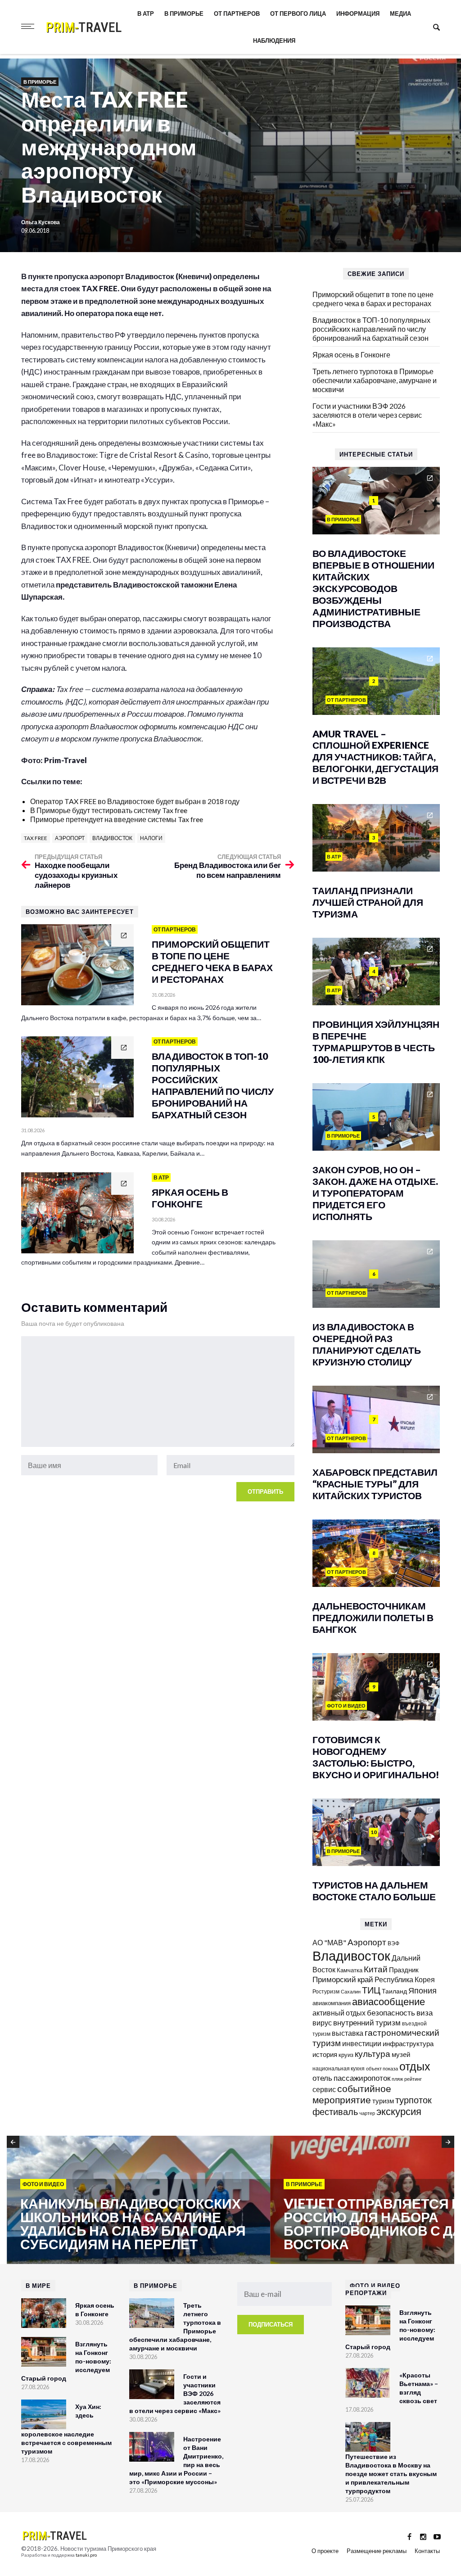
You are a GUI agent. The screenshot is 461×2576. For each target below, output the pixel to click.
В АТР (146, 14)
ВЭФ (393, 1943)
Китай (376, 1969)
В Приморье (184, 14)
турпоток (414, 2100)
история (325, 2054)
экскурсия (399, 2111)
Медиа (400, 14)
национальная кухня (339, 2068)
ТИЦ (371, 1990)
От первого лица (298, 14)
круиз (346, 2055)
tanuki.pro (86, 2555)
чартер (367, 2113)
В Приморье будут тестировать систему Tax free (109, 810)
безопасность (391, 2013)
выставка (348, 2033)
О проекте (325, 2551)
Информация (358, 14)
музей (401, 2054)
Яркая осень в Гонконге (351, 355)
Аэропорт (70, 838)
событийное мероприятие (352, 2094)
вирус (322, 2022)
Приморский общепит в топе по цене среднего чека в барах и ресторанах (373, 299)
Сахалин (351, 1991)
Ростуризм (326, 1991)
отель (322, 2078)
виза (425, 2013)
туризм (383, 2101)
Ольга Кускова (41, 222)
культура (373, 2054)
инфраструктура (408, 2043)
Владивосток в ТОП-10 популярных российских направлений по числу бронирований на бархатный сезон (371, 329)
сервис (324, 2089)
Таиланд (394, 1991)
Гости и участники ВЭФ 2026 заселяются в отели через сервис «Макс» (367, 415)
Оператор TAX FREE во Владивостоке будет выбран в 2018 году (135, 801)
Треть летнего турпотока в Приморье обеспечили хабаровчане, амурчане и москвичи (375, 380)
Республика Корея (405, 1979)
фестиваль (335, 2111)
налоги (151, 838)
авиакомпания (332, 2003)
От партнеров (237, 14)
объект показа (382, 2068)
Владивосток (112, 838)
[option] (138, 2201)
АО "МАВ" (329, 1942)
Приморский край (343, 1979)
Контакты (427, 2551)
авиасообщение (389, 2002)
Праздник (404, 1970)
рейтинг (413, 2079)
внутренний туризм (367, 2022)
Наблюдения (274, 41)
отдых (415, 2066)
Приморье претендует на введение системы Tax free (117, 819)
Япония (423, 1990)
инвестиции (362, 2043)
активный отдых (339, 2013)
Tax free (36, 838)
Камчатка (350, 1970)
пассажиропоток (362, 2078)
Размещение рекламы (377, 2551)
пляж (397, 2079)
